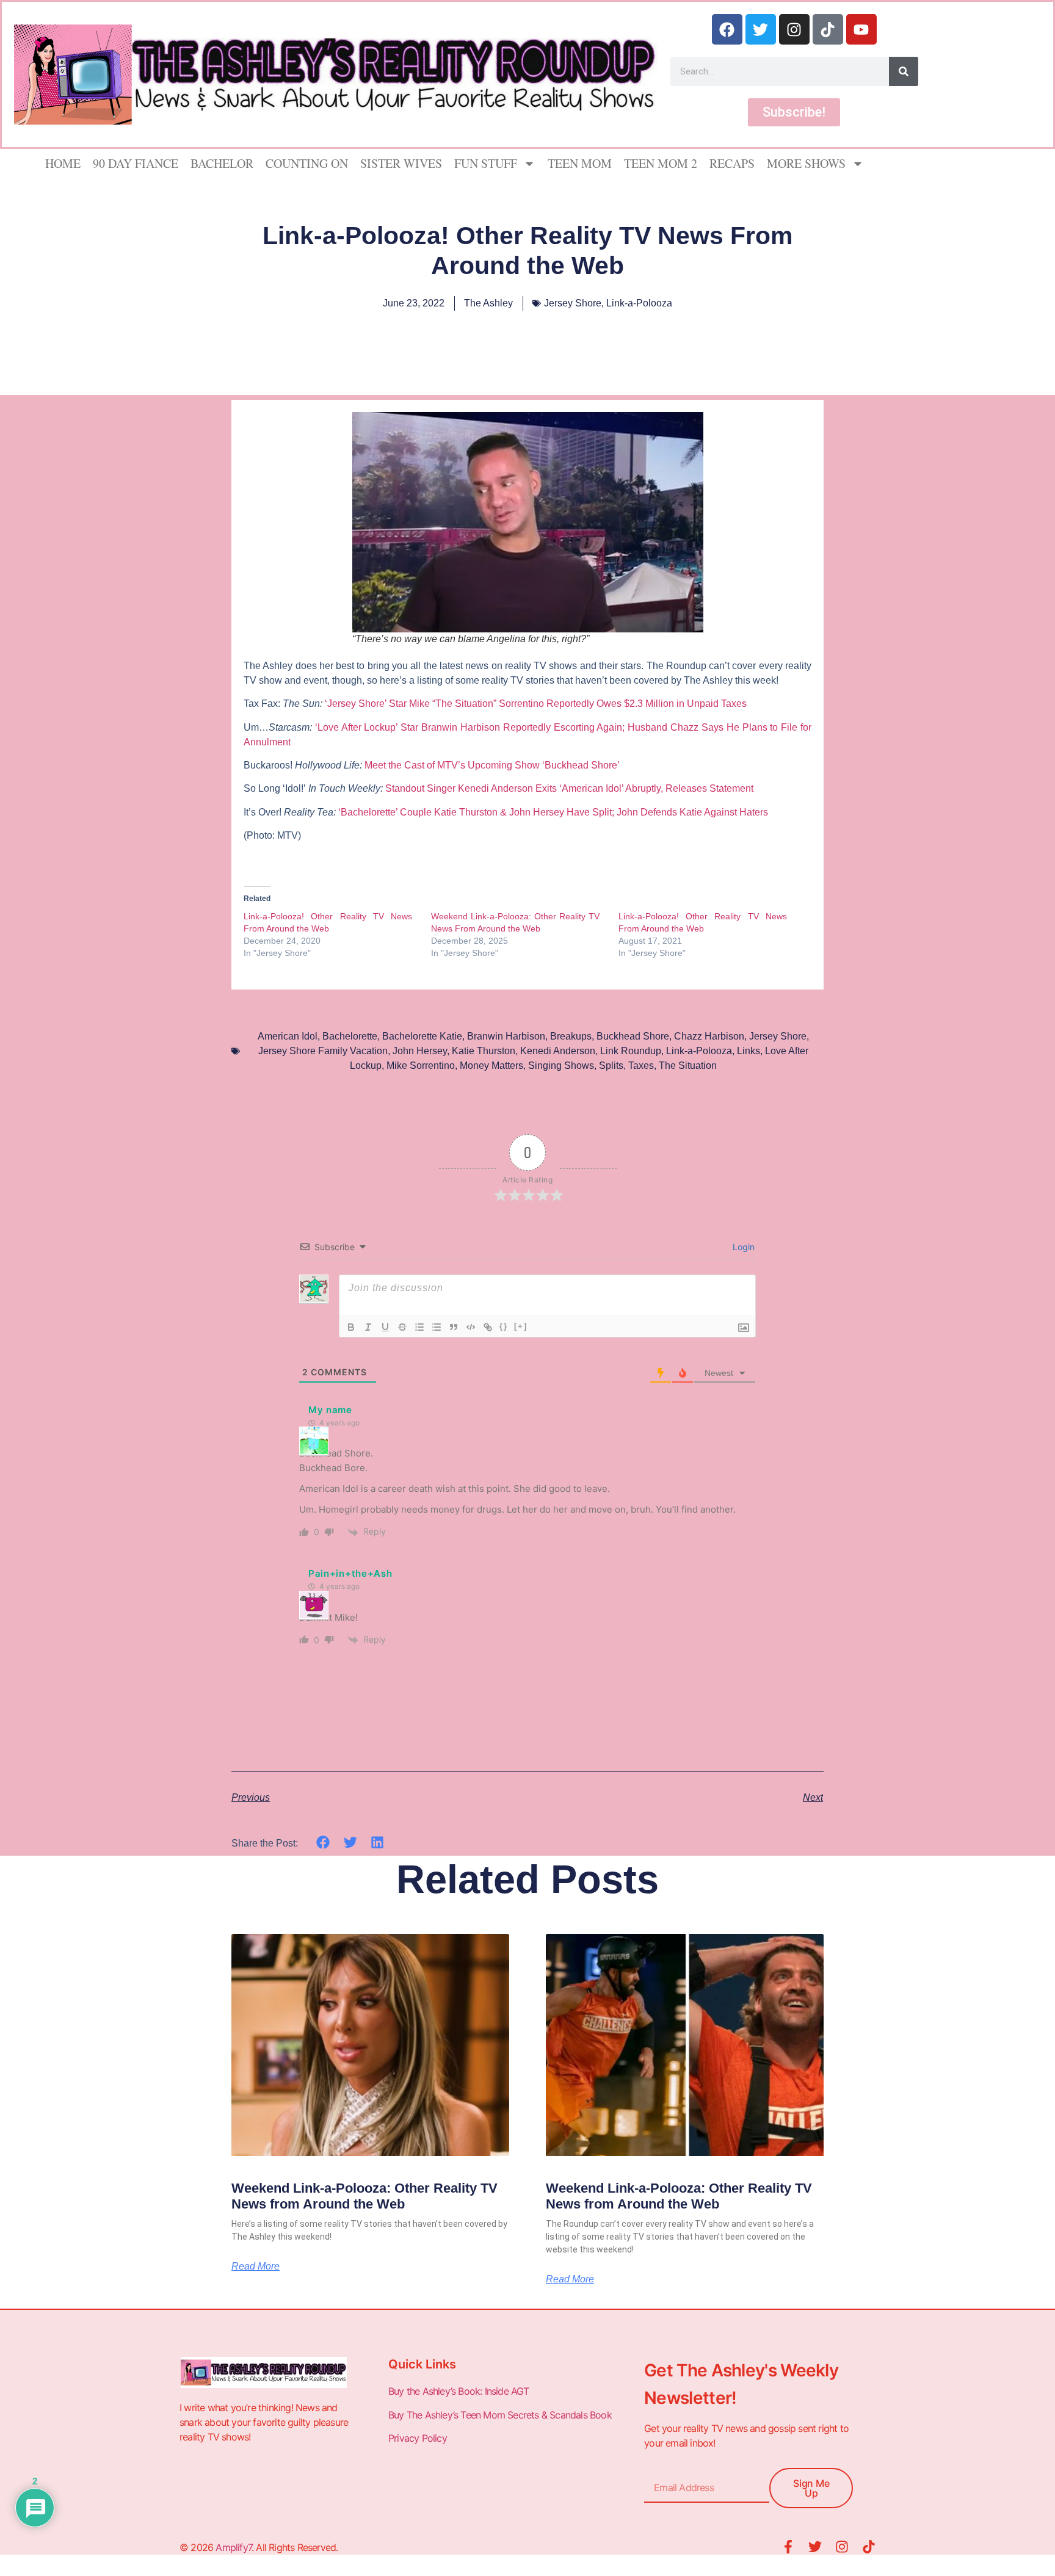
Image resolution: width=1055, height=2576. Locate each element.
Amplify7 (234, 2547)
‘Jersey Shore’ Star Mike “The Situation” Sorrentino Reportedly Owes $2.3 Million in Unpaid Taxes (537, 704)
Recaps (732, 163)
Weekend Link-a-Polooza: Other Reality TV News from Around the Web (364, 2196)
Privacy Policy (419, 2438)
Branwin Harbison (506, 1036)
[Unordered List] (437, 1327)
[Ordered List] (419, 1327)
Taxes (641, 1065)
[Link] (488, 1327)
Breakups (571, 1036)
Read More (256, 2267)
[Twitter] (761, 29)
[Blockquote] (454, 1327)
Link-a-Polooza (639, 303)
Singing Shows (561, 1065)
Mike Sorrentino (421, 1065)
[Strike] (402, 1327)
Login (742, 1247)
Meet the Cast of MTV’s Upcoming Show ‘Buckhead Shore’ (492, 765)
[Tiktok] (828, 29)
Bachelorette (350, 1036)
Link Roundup (631, 1051)
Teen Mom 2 (661, 163)
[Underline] (385, 1327)
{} (504, 1326)
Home (63, 163)
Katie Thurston (484, 1051)
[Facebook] (727, 29)
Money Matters (491, 1065)
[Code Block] (471, 1327)
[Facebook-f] (788, 2547)
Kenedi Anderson (558, 1051)
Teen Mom (580, 163)
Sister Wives (401, 163)
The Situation (688, 1065)
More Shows (806, 163)
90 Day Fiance (136, 163)
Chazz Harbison (709, 1036)
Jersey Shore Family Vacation (323, 1051)
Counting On (307, 163)
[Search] (904, 71)
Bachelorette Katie (422, 1036)
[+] (521, 1326)
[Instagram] (794, 29)
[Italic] (368, 1327)
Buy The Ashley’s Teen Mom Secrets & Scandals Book (500, 2415)
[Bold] (351, 1327)
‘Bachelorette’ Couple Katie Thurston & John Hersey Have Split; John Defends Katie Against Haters (554, 812)
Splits (611, 1065)
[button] (323, 1843)
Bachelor (222, 163)
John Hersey (420, 1051)
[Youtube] (861, 29)
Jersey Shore (573, 303)
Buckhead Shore (633, 1036)
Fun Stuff (486, 163)
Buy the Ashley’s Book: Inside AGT (459, 2391)
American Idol (288, 1036)
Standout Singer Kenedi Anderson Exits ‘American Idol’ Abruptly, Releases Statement (571, 788)
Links (749, 1051)
